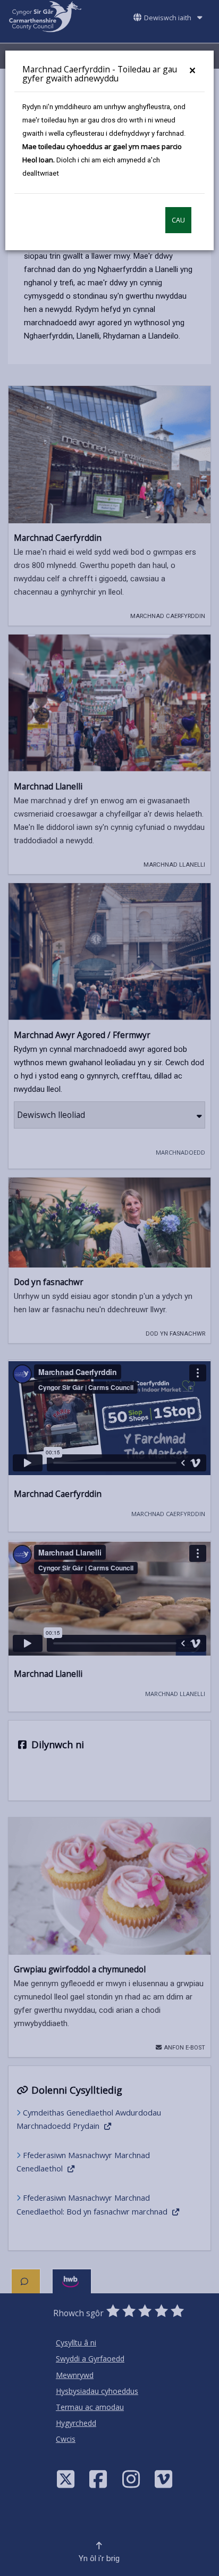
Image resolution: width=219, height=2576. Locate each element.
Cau (178, 220)
